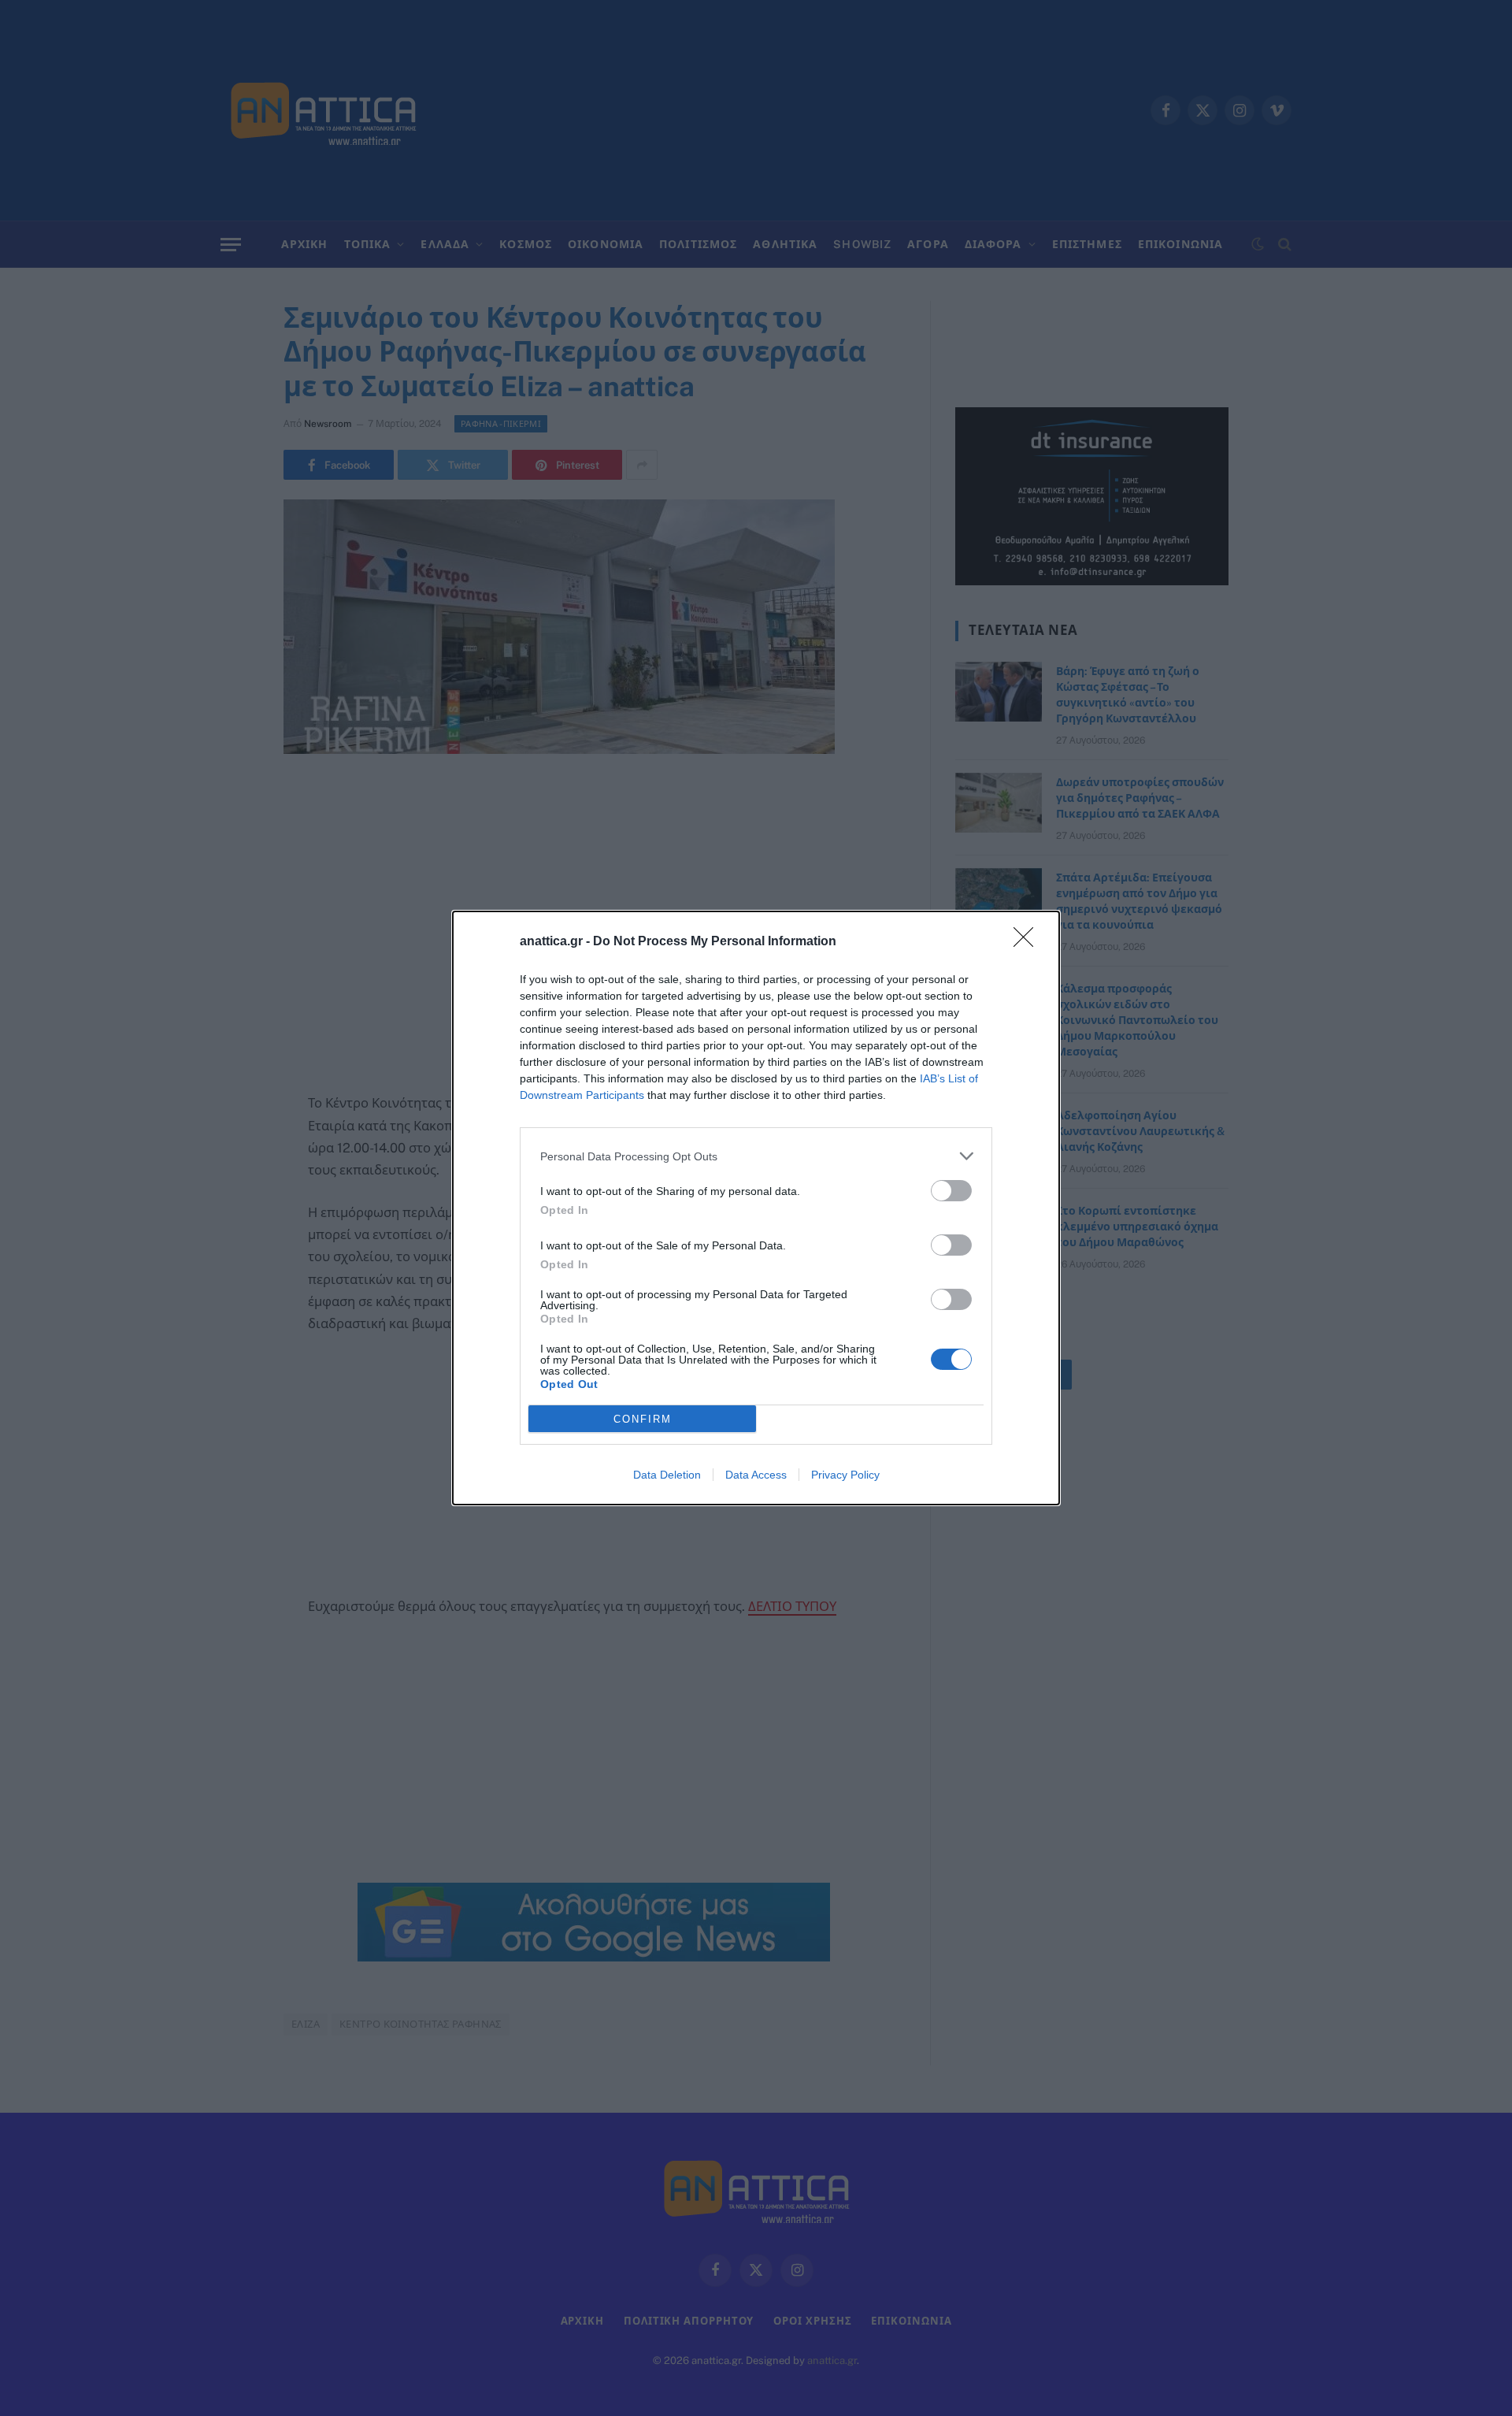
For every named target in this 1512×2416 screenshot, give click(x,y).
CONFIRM (643, 1419)
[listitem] (756, 1156)
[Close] (1028, 942)
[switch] (951, 1191)
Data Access (756, 1475)
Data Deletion (667, 1475)
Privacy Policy (845, 1475)
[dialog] (756, 1208)
